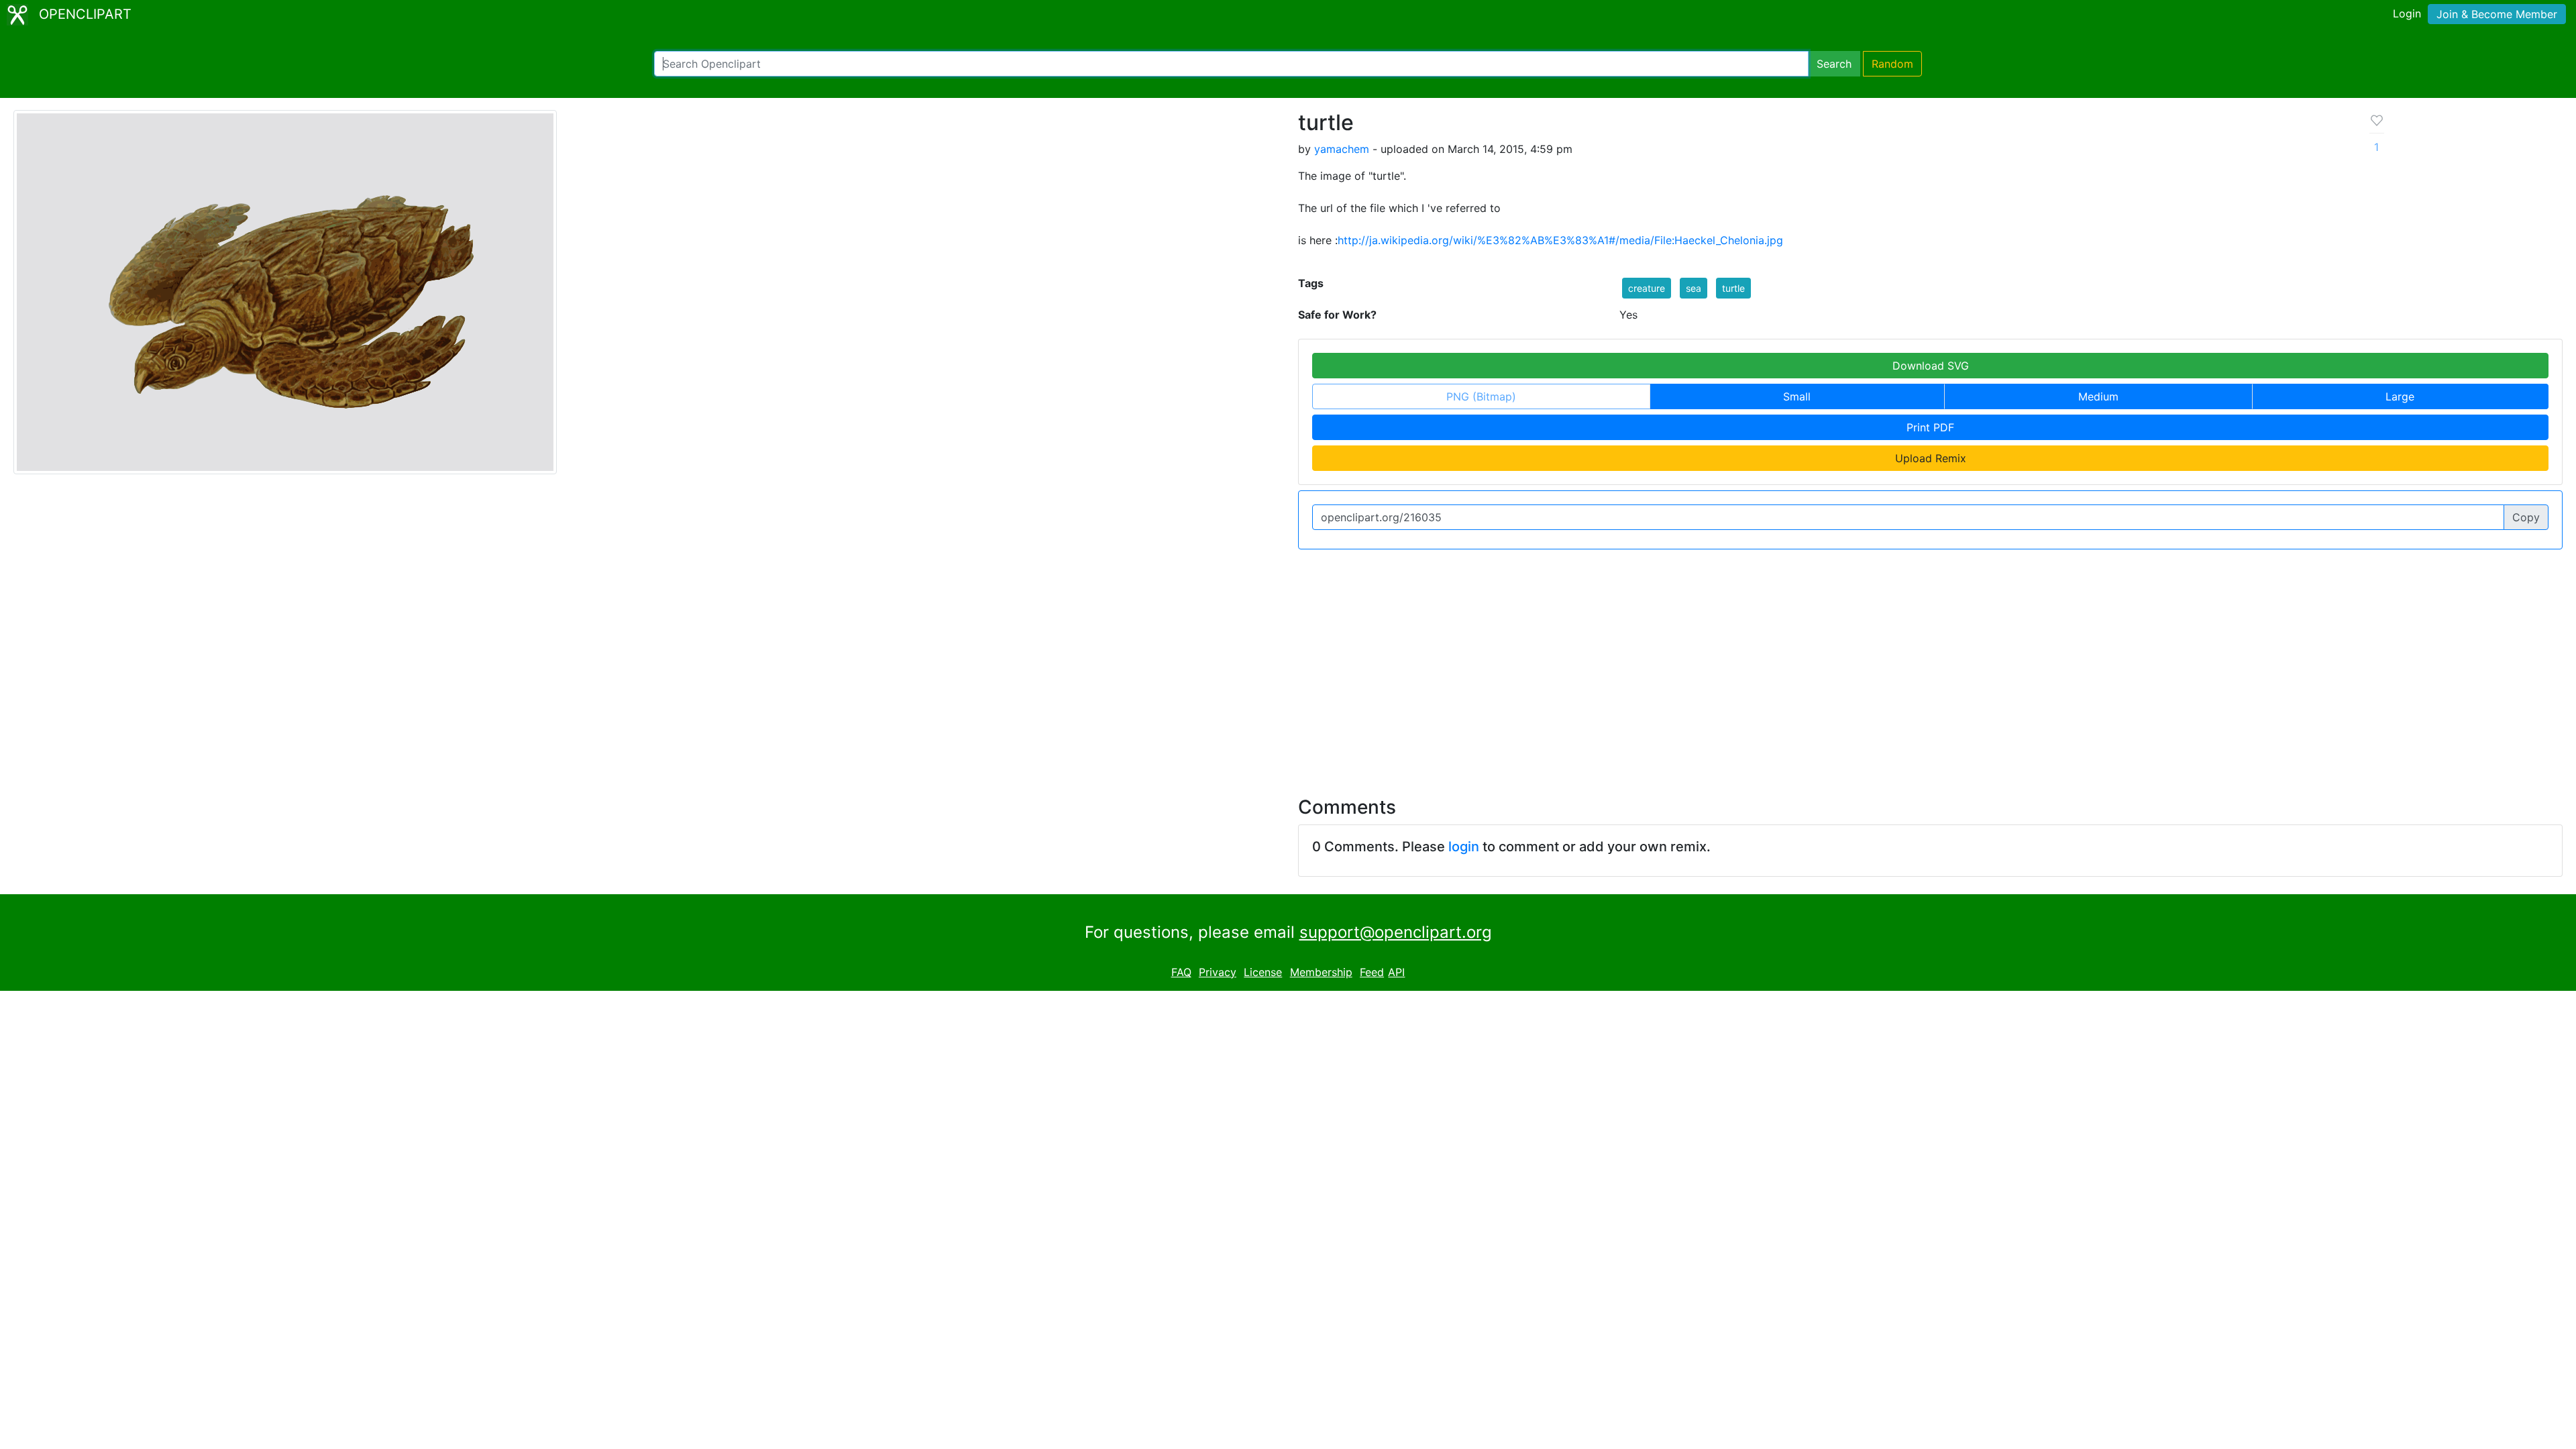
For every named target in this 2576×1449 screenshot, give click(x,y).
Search (1834, 64)
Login (2407, 13)
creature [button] (1647, 288)
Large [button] (2400, 396)
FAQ (1181, 972)
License (1263, 972)
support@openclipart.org (1396, 932)
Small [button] (1797, 396)
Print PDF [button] (1930, 427)
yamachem (1342, 149)
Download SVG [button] (1931, 366)
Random (1892, 64)
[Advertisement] (1288, 665)
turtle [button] (1733, 288)
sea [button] (1694, 288)
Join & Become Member (2497, 14)
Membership (1321, 972)
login (1464, 847)
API (1396, 972)
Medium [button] (2098, 396)
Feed (1372, 972)
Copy (2526, 517)
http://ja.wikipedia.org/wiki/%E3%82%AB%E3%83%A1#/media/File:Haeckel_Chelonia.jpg (1560, 240)
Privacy (1218, 972)
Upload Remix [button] (1931, 458)
